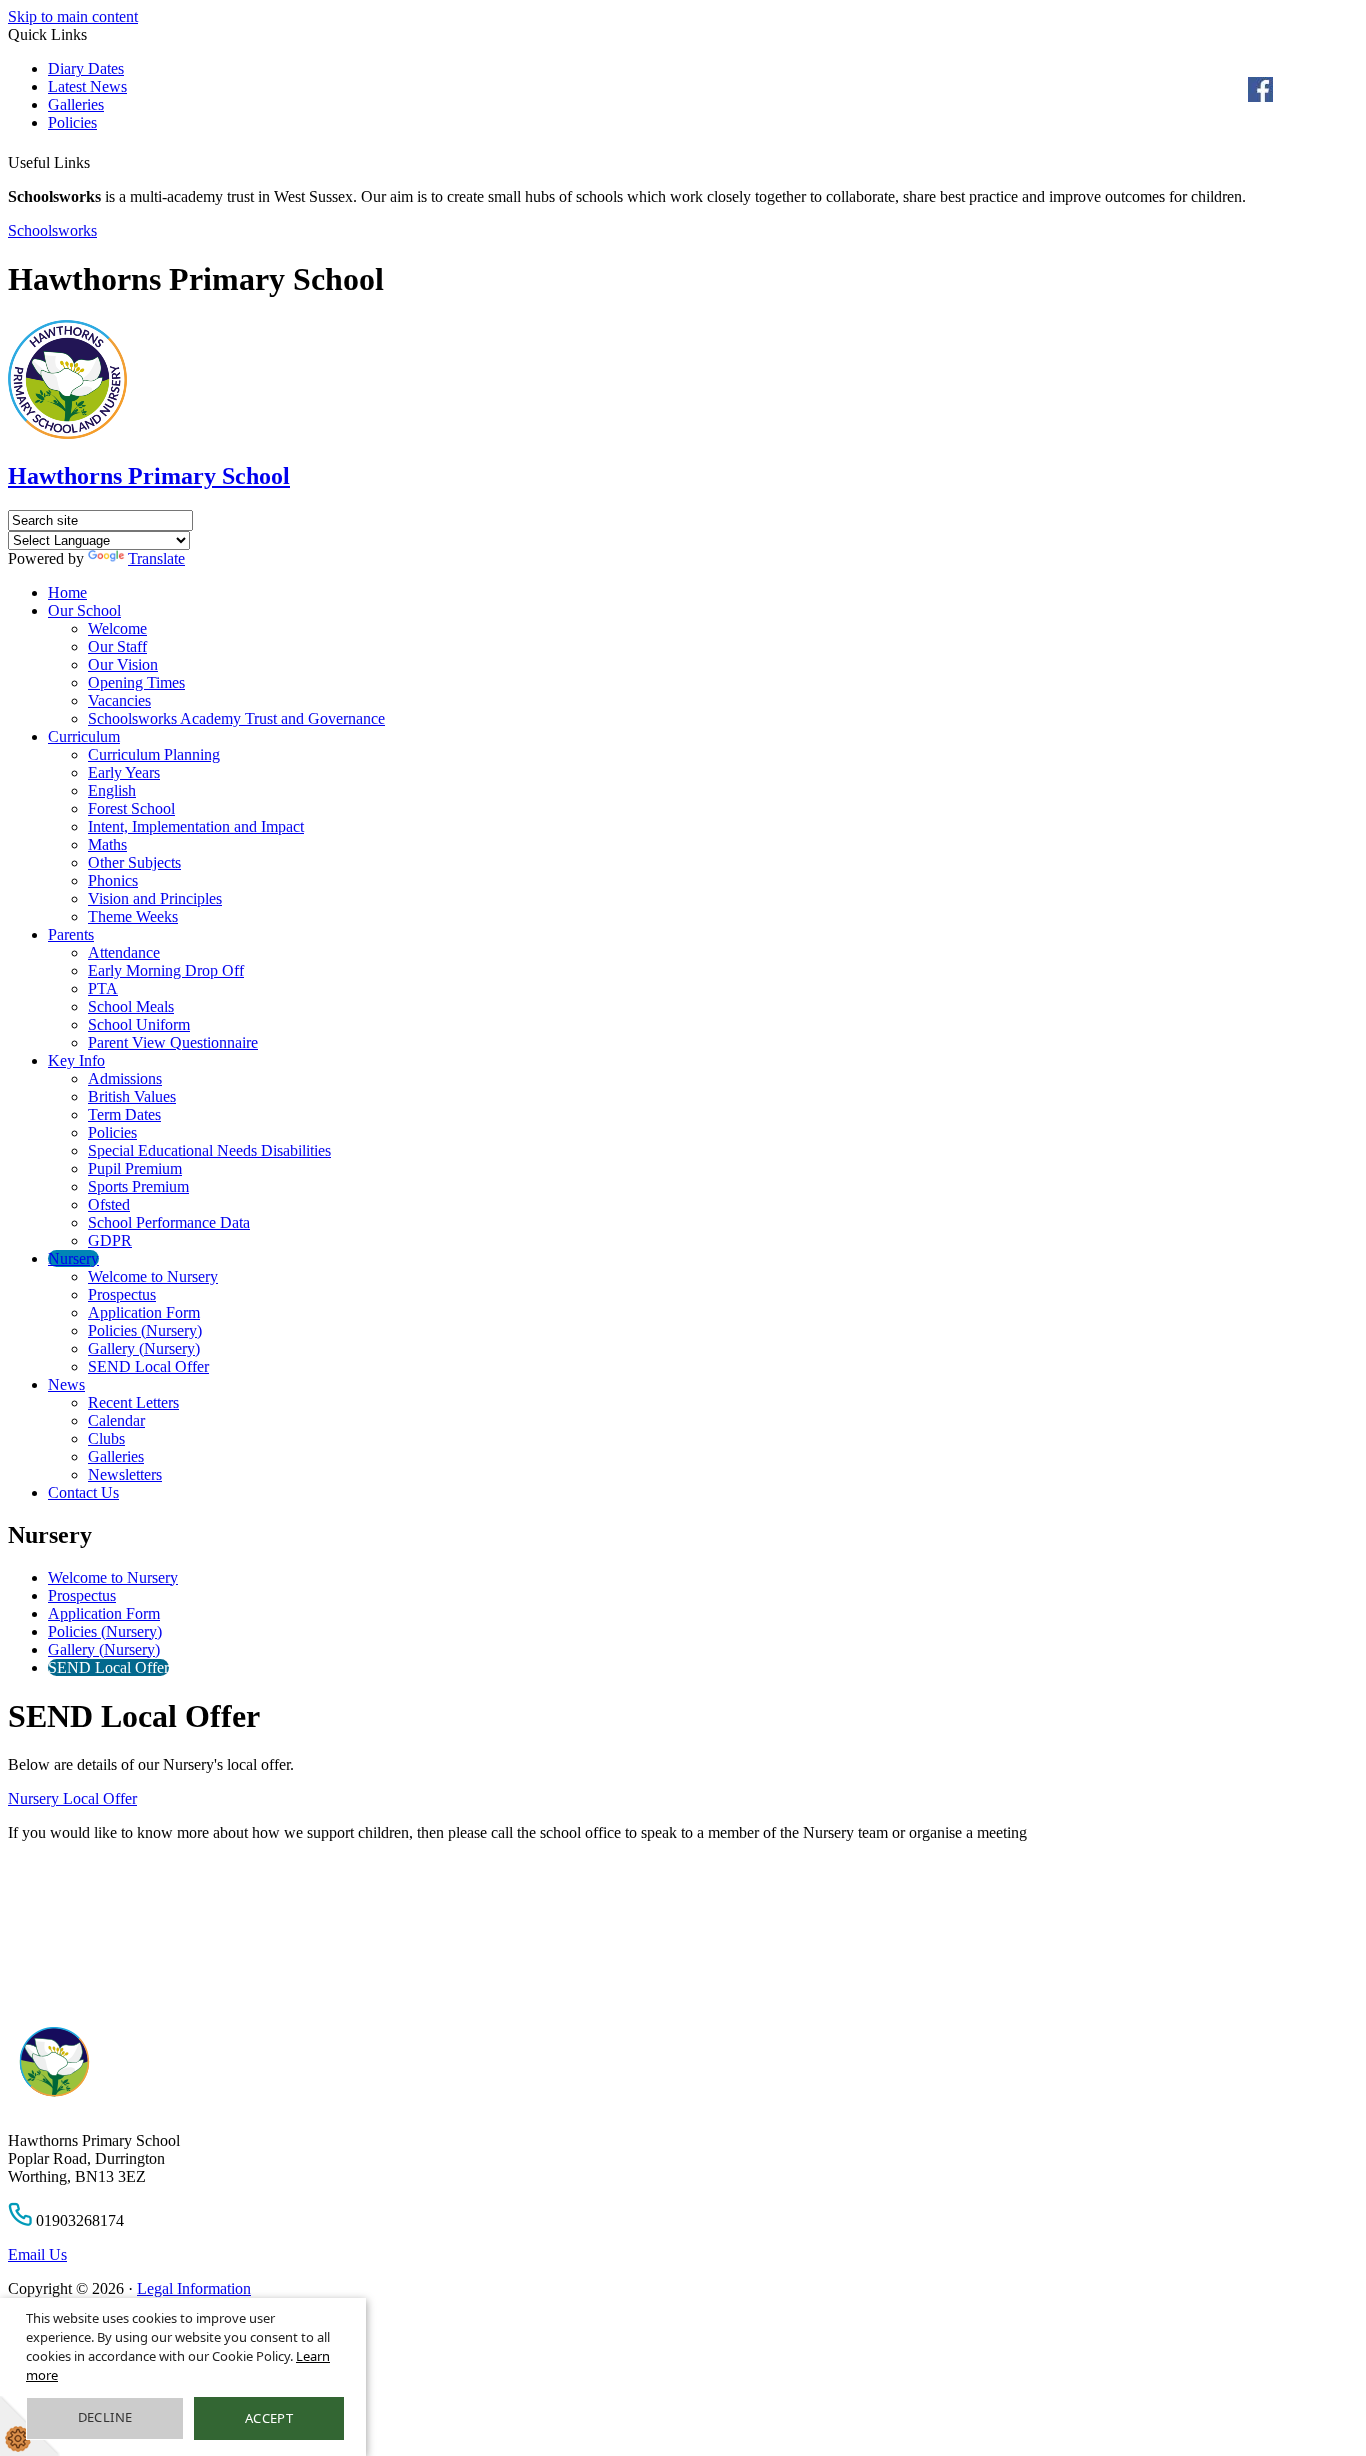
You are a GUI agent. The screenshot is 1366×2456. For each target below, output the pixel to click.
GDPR (110, 1240)
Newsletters (125, 1474)
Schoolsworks (52, 230)
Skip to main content (73, 16)
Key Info (76, 1060)
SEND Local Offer (148, 1366)
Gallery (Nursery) (144, 1348)
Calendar (116, 1420)
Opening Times (136, 682)
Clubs (106, 1438)
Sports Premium (138, 1186)
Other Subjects (134, 862)
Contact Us (83, 1492)
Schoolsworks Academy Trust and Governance (236, 718)
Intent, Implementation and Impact (196, 826)
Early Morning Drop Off (166, 970)
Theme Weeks (133, 916)
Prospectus (122, 1294)
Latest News (87, 86)
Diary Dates (86, 68)
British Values (132, 1096)
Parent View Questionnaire (173, 1042)
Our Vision (123, 664)
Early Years (124, 772)
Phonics (113, 880)
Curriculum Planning (154, 754)
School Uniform (139, 1024)
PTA (103, 988)
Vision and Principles (155, 898)
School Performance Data (169, 1222)
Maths (107, 844)
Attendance (124, 952)
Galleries (76, 104)
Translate (156, 558)
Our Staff (117, 646)
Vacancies (119, 700)
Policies (72, 122)
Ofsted (109, 1204)
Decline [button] (105, 2417)
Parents (71, 934)
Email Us (37, 2254)
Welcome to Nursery (153, 1276)
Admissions (125, 1078)
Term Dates (124, 1114)
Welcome (117, 628)
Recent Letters (133, 1402)
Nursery (73, 1258)
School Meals (131, 1006)
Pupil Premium (135, 1168)
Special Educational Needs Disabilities (209, 1150)
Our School (84, 610)
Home (67, 592)
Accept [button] (269, 2418)
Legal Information (194, 2288)
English (112, 790)
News (66, 1384)
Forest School (131, 808)
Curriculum (84, 736)
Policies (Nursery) (145, 1330)
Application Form (144, 1312)
